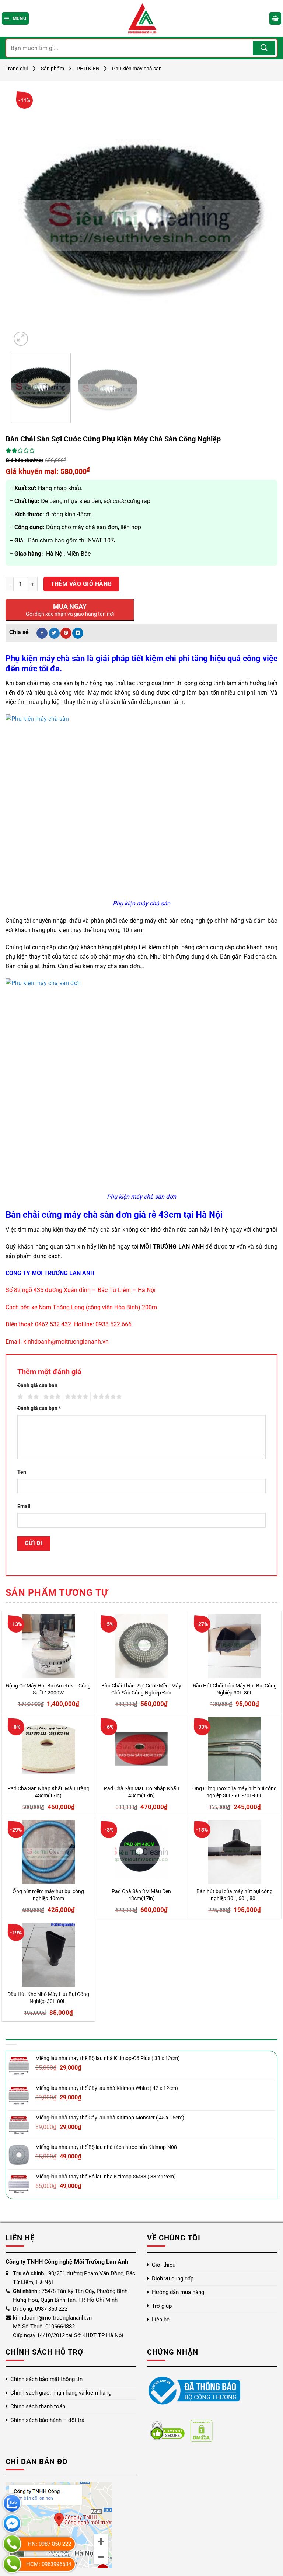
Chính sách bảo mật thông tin (46, 2379)
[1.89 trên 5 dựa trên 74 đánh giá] (141, 450)
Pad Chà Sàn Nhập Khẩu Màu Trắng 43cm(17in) (48, 1792)
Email (24, 1506)
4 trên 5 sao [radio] (76, 1397)
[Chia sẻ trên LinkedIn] (78, 633)
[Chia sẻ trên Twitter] (54, 633)
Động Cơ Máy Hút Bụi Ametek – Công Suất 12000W (48, 1689)
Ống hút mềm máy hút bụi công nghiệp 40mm (48, 1895)
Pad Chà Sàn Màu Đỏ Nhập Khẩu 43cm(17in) (141, 1792)
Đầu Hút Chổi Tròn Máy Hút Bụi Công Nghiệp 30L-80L (235, 1689)
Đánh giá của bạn (37, 1385)
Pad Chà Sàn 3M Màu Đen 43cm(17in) (141, 1895)
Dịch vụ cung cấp (173, 2279)
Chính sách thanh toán (38, 2406)
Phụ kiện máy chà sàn (137, 69)
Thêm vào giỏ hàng (81, 584)
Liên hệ (161, 2320)
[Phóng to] (21, 339)
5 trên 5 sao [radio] (106, 1397)
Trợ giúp (162, 2306)
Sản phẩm (53, 69)
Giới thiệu (164, 2265)
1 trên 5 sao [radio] (19, 1397)
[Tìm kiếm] (264, 48)
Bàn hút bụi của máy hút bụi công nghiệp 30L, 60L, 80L (235, 1895)
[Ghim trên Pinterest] (66, 633)
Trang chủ (17, 69)
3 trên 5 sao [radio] (51, 1397)
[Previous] (25, 217)
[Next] (258, 217)
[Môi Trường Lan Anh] (141, 18)
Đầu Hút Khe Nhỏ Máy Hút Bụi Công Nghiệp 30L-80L (48, 1998)
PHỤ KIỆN (88, 69)
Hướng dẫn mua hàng (178, 2292)
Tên (22, 1472)
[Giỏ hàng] (275, 18)
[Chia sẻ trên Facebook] (42, 633)
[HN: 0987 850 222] (12, 2544)
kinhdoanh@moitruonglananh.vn (66, 1342)
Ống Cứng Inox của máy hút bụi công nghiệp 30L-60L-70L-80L (235, 1792)
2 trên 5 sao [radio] (32, 1397)
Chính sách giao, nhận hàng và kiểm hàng (61, 2393)
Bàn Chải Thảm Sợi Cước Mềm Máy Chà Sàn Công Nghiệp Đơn (141, 1689)
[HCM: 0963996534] (12, 2564)
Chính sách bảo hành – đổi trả (47, 2420)
